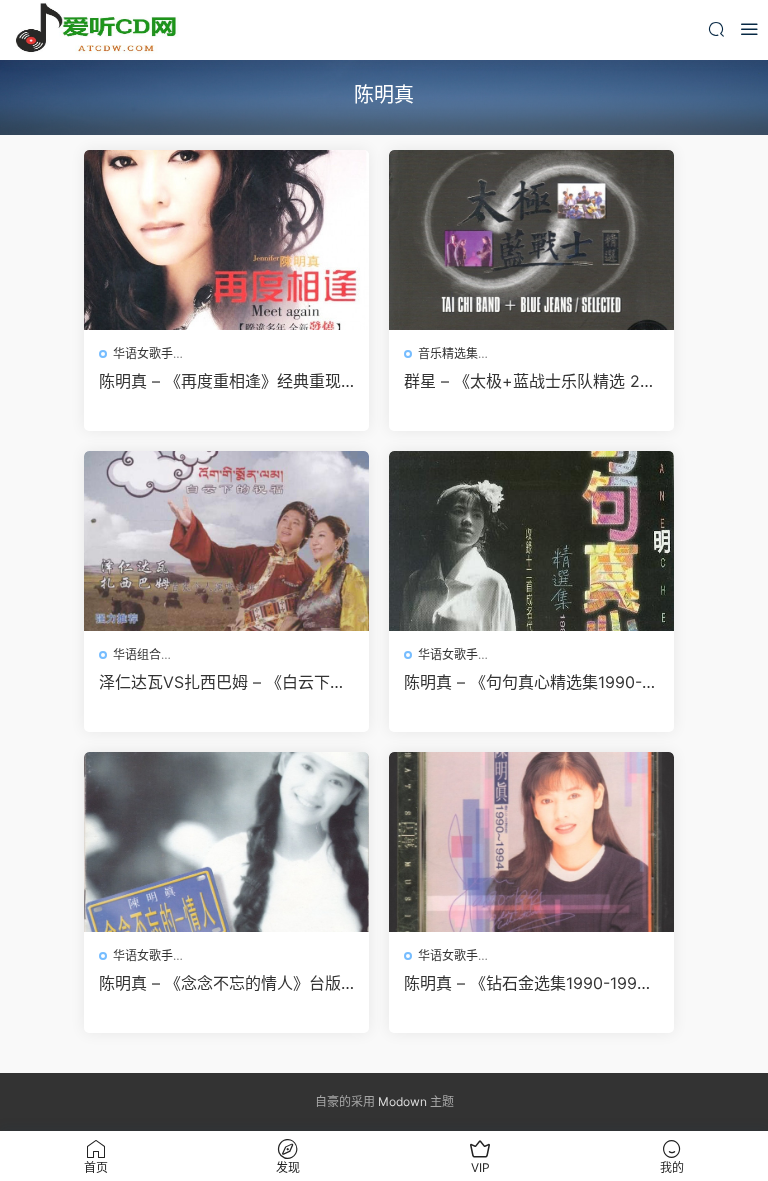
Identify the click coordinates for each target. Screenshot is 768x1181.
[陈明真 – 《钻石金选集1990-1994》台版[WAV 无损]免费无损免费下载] (531, 842)
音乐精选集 (448, 353)
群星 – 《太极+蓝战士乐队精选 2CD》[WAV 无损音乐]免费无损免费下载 (528, 381)
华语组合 (137, 654)
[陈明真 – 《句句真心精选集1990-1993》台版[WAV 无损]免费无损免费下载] (531, 541)
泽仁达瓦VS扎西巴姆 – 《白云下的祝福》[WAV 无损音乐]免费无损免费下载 (222, 682)
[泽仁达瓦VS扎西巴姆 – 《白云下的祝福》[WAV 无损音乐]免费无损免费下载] (226, 541)
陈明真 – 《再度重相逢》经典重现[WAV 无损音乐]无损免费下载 (220, 381)
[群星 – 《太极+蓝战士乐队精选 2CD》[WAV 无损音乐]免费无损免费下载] (531, 240)
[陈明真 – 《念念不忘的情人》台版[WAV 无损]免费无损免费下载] (226, 842)
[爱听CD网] (100, 30)
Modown (402, 1101)
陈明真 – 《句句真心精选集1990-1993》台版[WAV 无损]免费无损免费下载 (531, 682)
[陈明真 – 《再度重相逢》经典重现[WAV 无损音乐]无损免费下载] (226, 240)
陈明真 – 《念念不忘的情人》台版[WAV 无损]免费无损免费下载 (220, 983)
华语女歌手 (143, 353)
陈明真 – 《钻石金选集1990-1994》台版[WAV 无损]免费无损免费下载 (529, 983)
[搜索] (716, 28)
